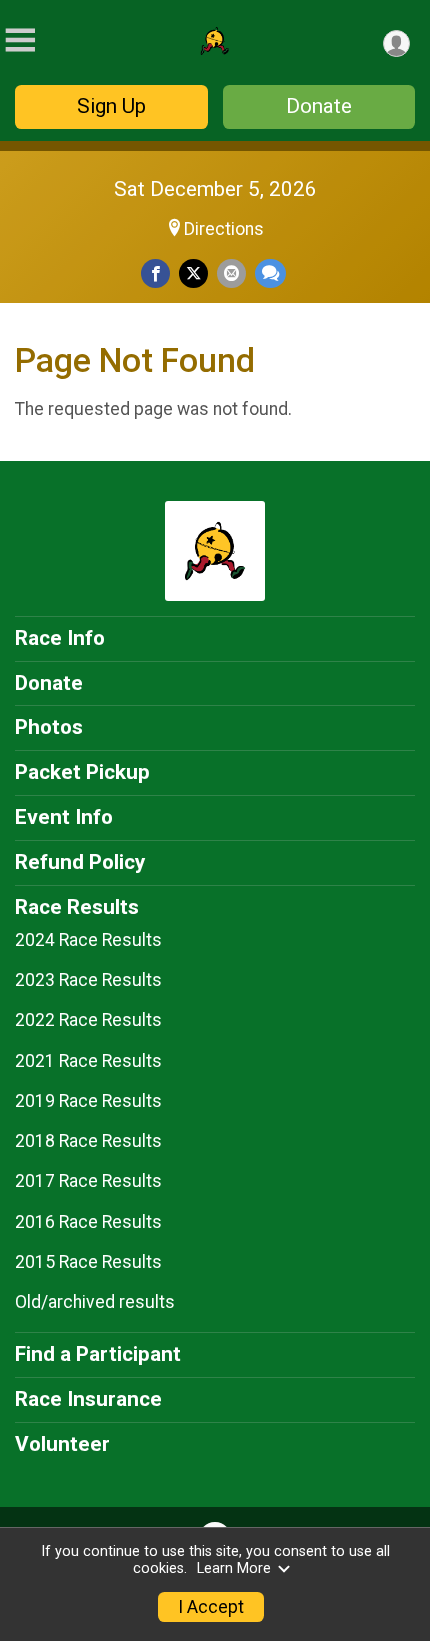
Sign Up (111, 106)
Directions (224, 229)
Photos (49, 727)
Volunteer (62, 1444)
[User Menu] (396, 43)
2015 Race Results (88, 1262)
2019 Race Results (88, 1101)
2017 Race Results (88, 1181)
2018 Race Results (88, 1141)
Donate (319, 106)
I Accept (211, 1607)
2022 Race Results (88, 1020)
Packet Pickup (82, 772)
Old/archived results (95, 1302)
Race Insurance (88, 1399)
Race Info (60, 638)
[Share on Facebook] (155, 273)
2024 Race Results (88, 940)
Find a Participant (98, 1354)
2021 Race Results (88, 1061)
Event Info (64, 817)
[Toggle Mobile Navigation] (20, 40)
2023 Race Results (88, 980)
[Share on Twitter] (193, 273)
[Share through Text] (270, 273)
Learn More (234, 1568)
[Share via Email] (231, 273)
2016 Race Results (88, 1222)
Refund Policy (80, 862)
